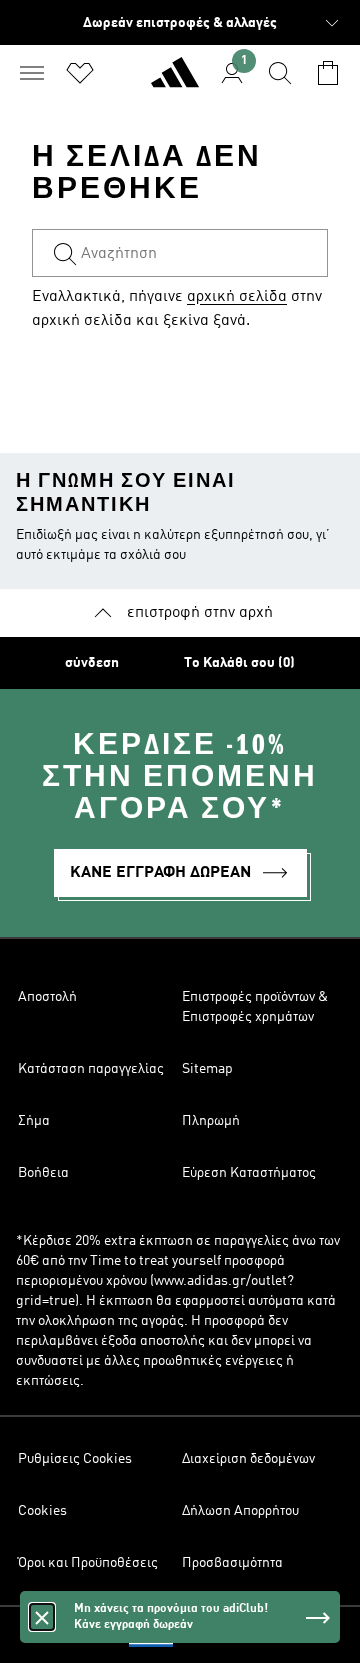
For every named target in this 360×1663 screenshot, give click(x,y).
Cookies (42, 1511)
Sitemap (207, 1069)
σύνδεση (92, 663)
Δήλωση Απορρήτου (240, 1511)
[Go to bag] (328, 73)
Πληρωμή (211, 1121)
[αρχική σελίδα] (175, 81)
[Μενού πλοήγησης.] (32, 73)
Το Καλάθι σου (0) (239, 663)
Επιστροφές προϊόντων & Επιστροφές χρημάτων (255, 1007)
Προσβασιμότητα (232, 1563)
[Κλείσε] (42, 1617)
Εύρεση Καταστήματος (249, 1173)
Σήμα (34, 1121)
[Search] (280, 73)
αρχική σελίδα (237, 297)
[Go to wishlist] (80, 73)
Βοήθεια (43, 1173)
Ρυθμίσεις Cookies (75, 1459)
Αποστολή (47, 997)
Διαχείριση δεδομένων (248, 1459)
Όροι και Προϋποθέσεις (88, 1563)
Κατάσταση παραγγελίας (91, 1069)
